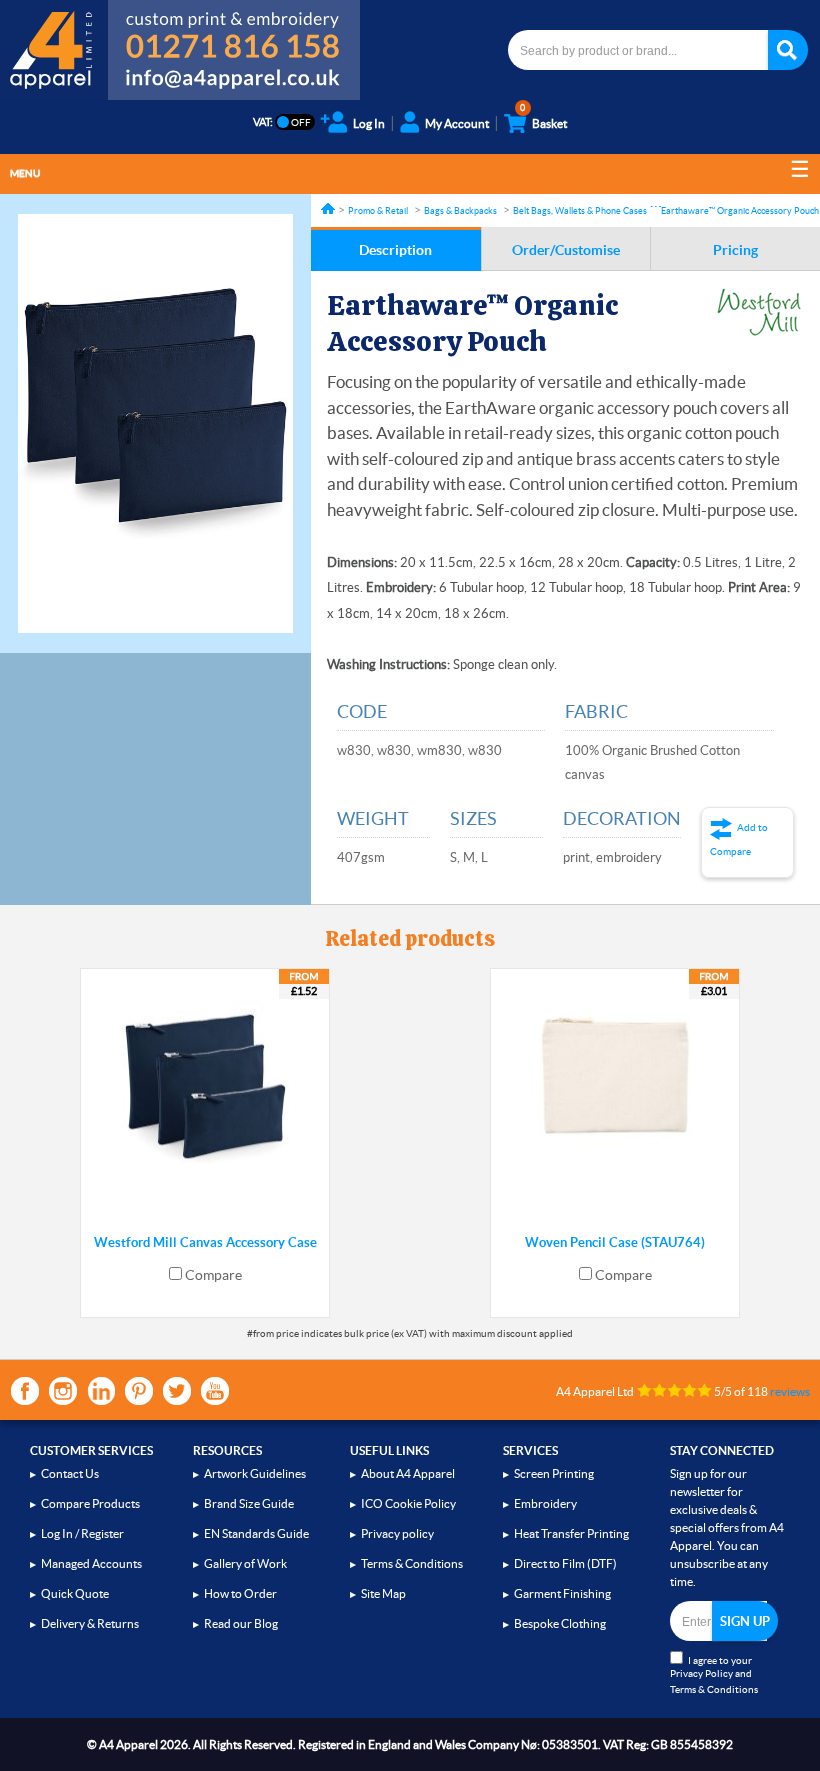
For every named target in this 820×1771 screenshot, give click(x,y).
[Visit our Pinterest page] (139, 1391)
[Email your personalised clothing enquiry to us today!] (234, 82)
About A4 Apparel (408, 1473)
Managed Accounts (91, 1563)
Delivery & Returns (90, 1623)
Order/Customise (566, 250)
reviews (790, 1391)
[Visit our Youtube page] (215, 1391)
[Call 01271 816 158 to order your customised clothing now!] (234, 32)
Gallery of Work (245, 1563)
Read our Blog (241, 1623)
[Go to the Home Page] (328, 208)
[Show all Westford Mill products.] (759, 312)
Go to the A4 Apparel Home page (54, 50)
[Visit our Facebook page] (25, 1391)
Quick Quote (75, 1593)
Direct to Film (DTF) (565, 1563)
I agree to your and (714, 1675)
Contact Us (70, 1473)
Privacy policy (397, 1533)
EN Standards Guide (256, 1533)
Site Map (383, 1593)
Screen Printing (554, 1473)
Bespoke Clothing (560, 1623)
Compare (213, 1275)
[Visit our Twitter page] (177, 1391)
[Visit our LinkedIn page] (101, 1391)
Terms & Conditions (412, 1563)
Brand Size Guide (249, 1503)
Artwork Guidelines (255, 1473)
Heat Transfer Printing (571, 1533)
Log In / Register (82, 1533)
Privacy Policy (701, 1673)
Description (395, 250)
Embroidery (545, 1503)
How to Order (240, 1593)
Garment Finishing (562, 1593)
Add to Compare (739, 839)
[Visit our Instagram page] (63, 1391)
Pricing (735, 250)
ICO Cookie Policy (408, 1503)
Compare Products (90, 1503)
